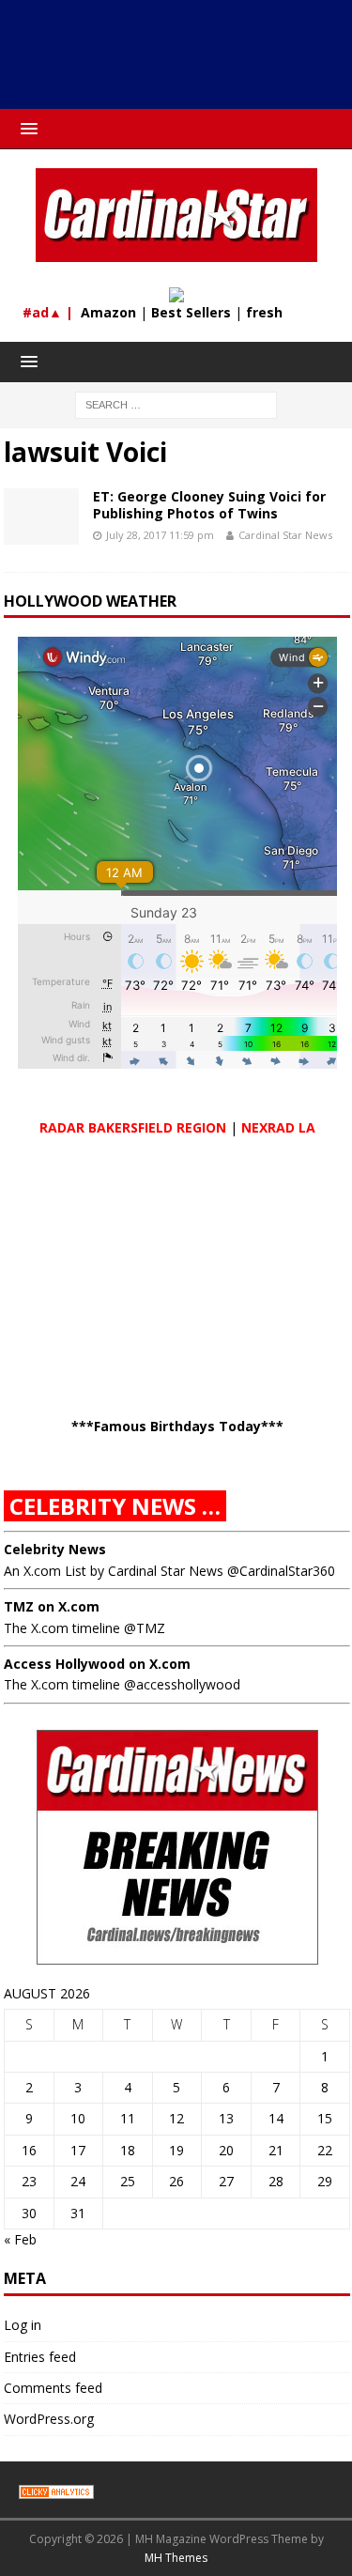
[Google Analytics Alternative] (56, 2490)
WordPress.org (49, 2419)
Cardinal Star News (285, 535)
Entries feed (40, 2357)
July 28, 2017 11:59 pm (160, 535)
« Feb (20, 2239)
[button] (26, 128)
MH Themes (176, 2558)
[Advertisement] (185, 61)
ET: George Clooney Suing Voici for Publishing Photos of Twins (209, 505)
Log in (23, 2325)
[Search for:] (176, 403)
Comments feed (53, 2388)
